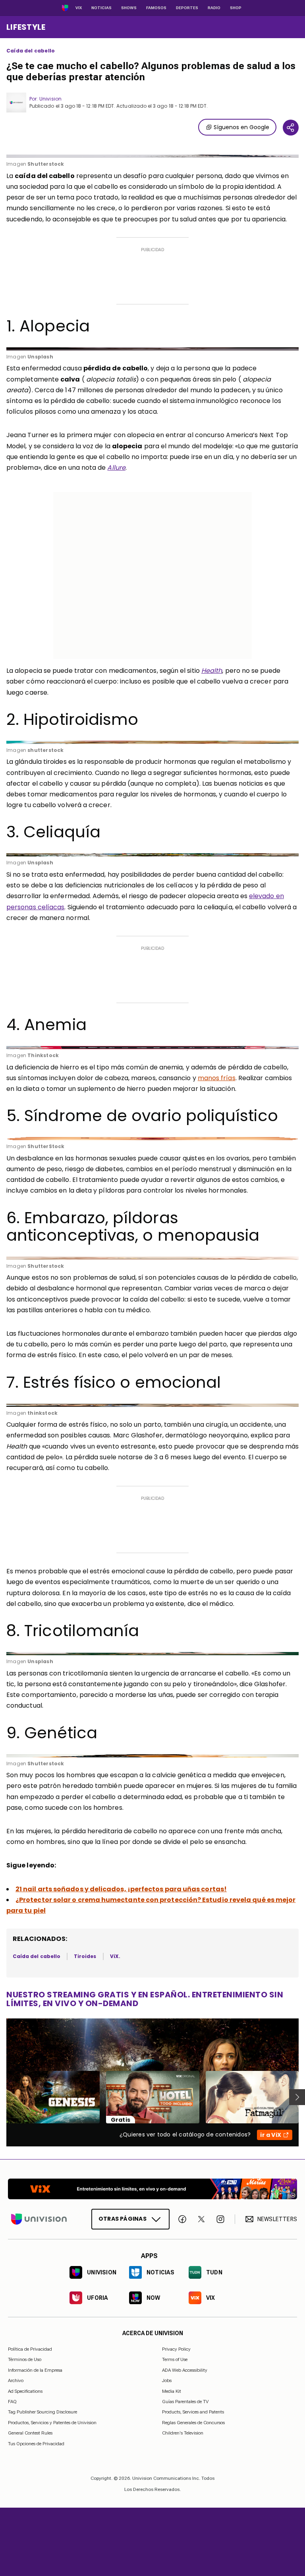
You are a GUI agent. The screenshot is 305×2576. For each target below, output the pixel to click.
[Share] (291, 128)
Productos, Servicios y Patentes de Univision (52, 2423)
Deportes (187, 8)
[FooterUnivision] (39, 2219)
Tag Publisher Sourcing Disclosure (42, 2412)
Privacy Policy (176, 2349)
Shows (129, 8)
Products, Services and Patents (193, 2412)
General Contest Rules (30, 2433)
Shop (236, 8)
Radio (214, 8)
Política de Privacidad (30, 2349)
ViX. (115, 1956)
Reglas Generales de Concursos (193, 2423)
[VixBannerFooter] (152, 2189)
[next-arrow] (297, 2097)
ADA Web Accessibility (185, 2370)
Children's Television (183, 2433)
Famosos (156, 8)
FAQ (12, 2402)
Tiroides (85, 1956)
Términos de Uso (25, 2359)
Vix (79, 8)
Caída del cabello (31, 51)
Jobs (167, 2380)
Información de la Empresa (35, 2370)
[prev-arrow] (1, 2097)
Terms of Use (175, 2359)
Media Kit (172, 2391)
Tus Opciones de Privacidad (36, 2444)
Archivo (16, 2380)
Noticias (101, 8)
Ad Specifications (25, 2391)
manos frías (217, 1078)
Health (212, 671)
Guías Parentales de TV (185, 2402)
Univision (50, 99)
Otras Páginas (123, 2219)
